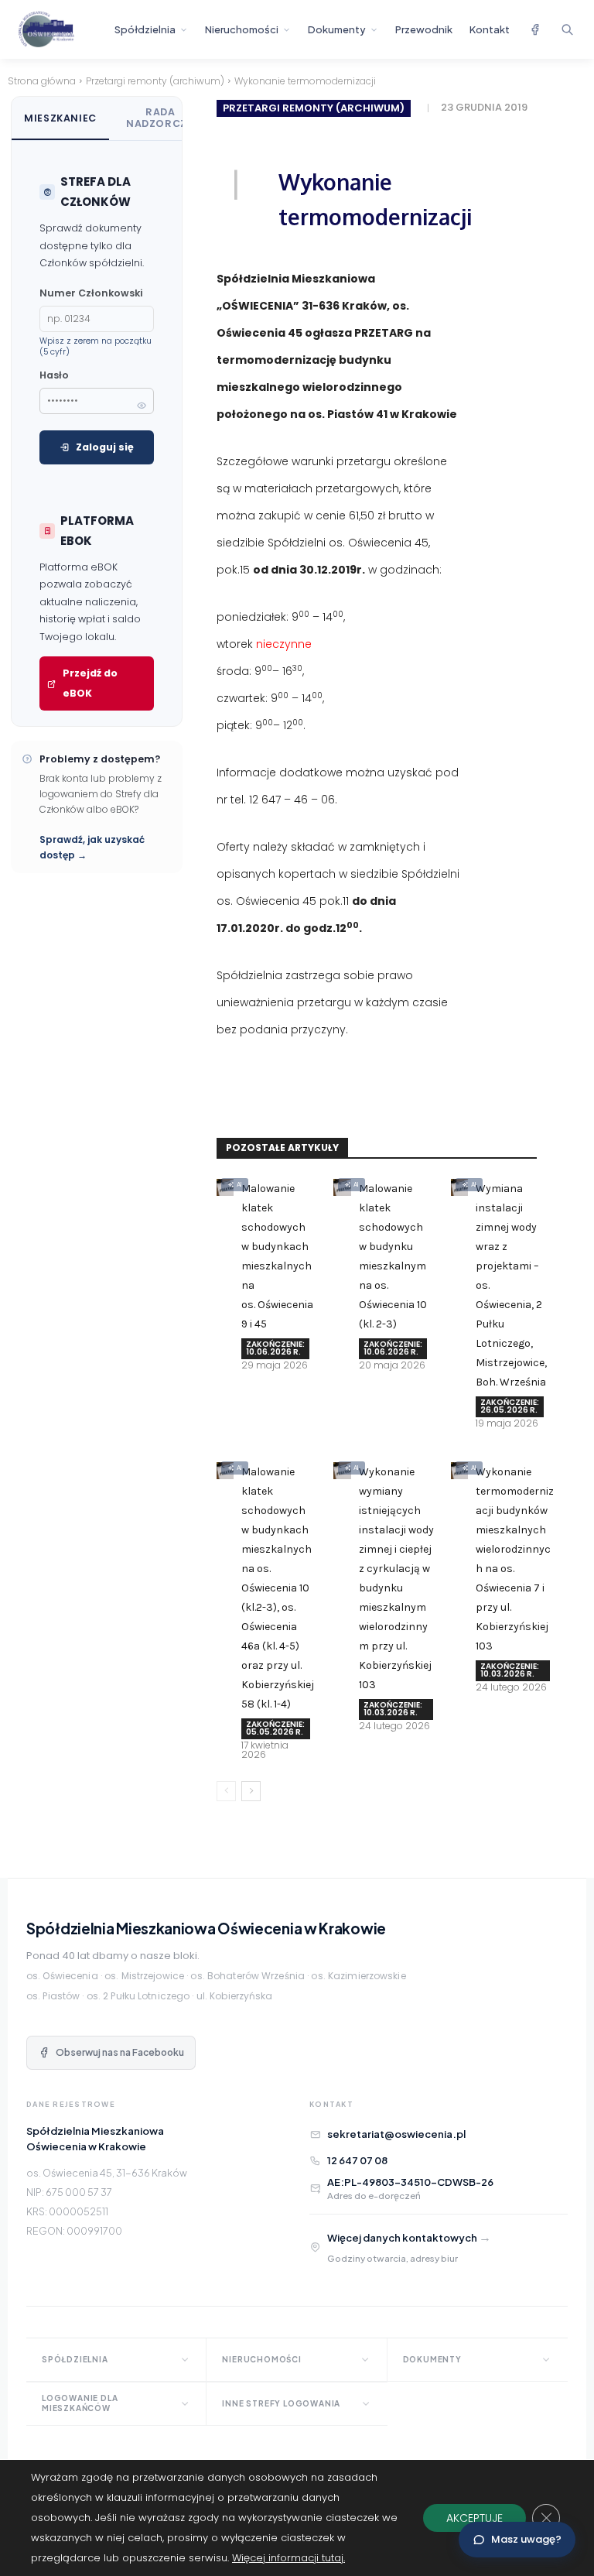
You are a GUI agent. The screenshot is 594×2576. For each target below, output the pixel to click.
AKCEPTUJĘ (475, 2518)
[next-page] (251, 1791)
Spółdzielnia (145, 29)
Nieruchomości (242, 29)
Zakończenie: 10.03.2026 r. (393, 1709)
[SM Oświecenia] (60, 29)
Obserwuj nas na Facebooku (120, 2052)
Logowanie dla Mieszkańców (80, 2403)
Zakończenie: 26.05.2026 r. (510, 1406)
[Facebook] (534, 29)
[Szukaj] (567, 29)
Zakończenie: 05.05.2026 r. (275, 1728)
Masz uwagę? (526, 2539)
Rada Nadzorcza (160, 118)
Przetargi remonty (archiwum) (155, 81)
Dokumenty (337, 29)
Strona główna (42, 81)
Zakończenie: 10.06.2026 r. (275, 1348)
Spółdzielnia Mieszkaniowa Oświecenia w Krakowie (206, 1928)
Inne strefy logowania (281, 2403)
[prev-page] (226, 1791)
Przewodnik (424, 29)
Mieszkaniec (60, 118)
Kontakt (490, 29)
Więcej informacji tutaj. (288, 2558)
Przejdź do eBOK (90, 683)
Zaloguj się (105, 447)
